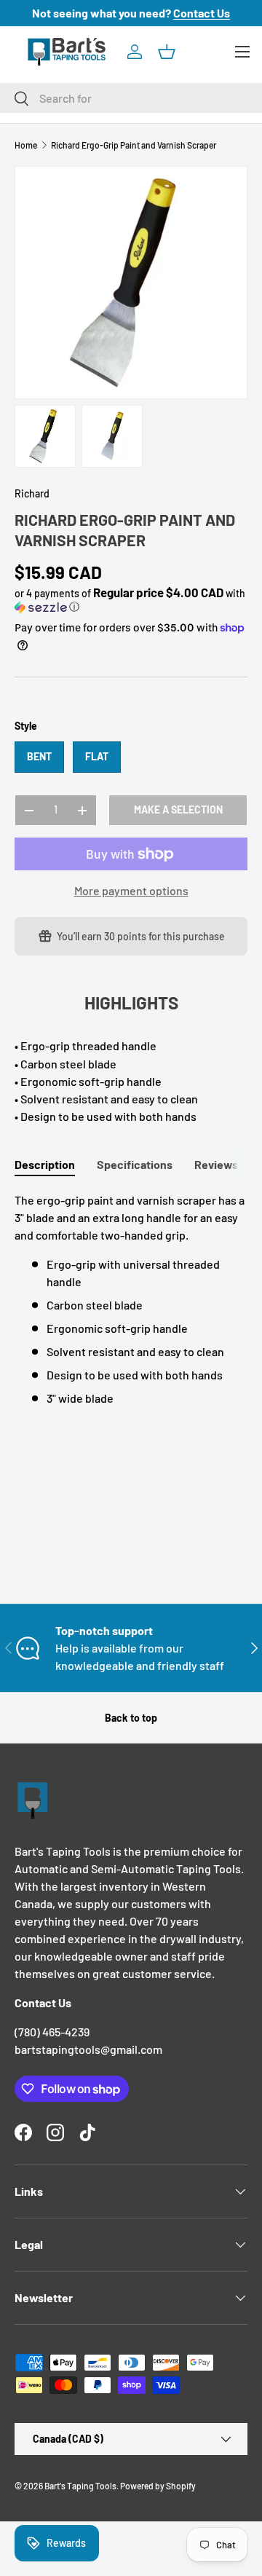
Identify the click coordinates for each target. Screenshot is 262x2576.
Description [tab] (45, 1164)
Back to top (131, 1718)
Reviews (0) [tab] (225, 1164)
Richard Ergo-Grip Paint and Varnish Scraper (134, 145)
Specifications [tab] (135, 1164)
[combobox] (131, 98)
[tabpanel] (131, 1299)
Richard (32, 493)
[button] (167, 52)
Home (26, 145)
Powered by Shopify (158, 2486)
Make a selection (178, 810)
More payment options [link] (131, 890)
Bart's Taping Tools (80, 2486)
